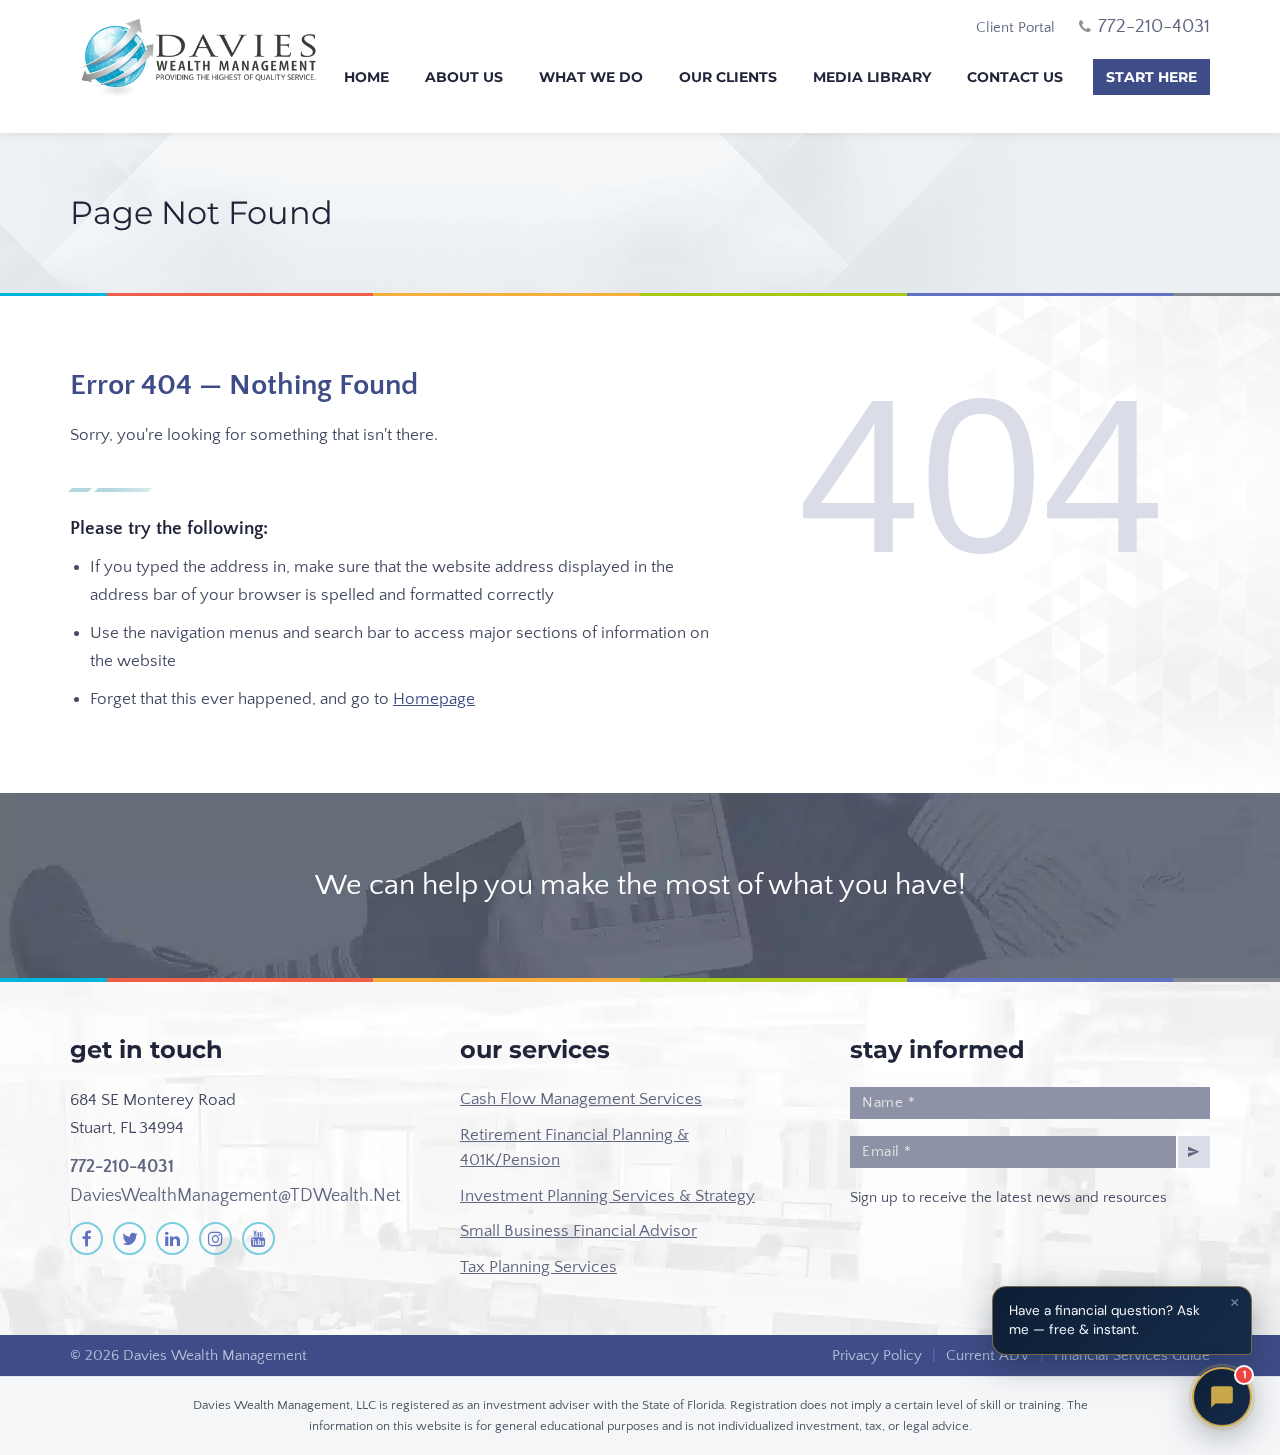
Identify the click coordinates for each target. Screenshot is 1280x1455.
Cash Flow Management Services (581, 1099)
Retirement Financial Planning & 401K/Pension (574, 1148)
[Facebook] (86, 1238)
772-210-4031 (122, 1167)
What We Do (591, 77)
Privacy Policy (877, 1355)
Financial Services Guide (1132, 1355)
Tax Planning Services (538, 1267)
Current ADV (988, 1355)
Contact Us (1015, 77)
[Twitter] (129, 1238)
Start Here (1151, 77)
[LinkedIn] (172, 1238)
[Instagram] (215, 1238)
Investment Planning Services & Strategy (607, 1196)
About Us (464, 77)
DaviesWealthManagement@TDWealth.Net (235, 1196)
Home (366, 77)
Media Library (872, 77)
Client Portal (1015, 27)
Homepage (434, 699)
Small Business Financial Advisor (578, 1231)
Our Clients (728, 77)
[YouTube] (258, 1238)
